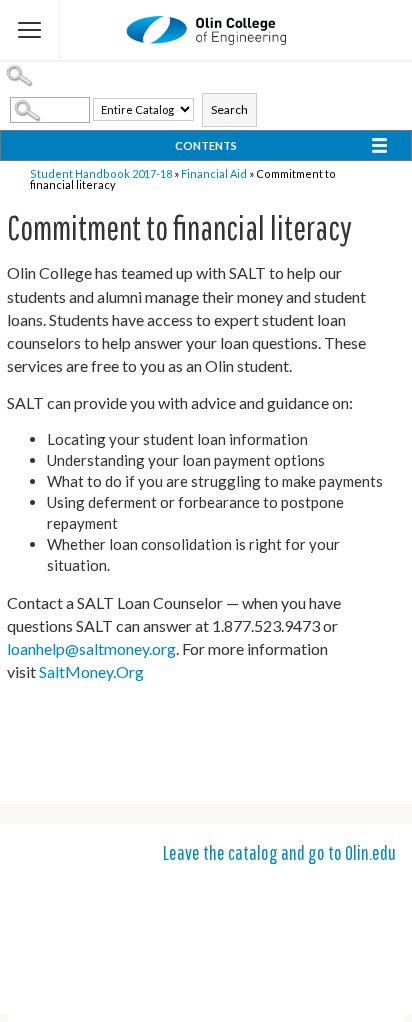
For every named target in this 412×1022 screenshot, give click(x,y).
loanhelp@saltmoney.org (91, 648)
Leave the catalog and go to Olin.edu (279, 852)
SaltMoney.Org (91, 671)
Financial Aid (214, 173)
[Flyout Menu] (30, 30)
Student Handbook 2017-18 (101, 173)
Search (229, 109)
